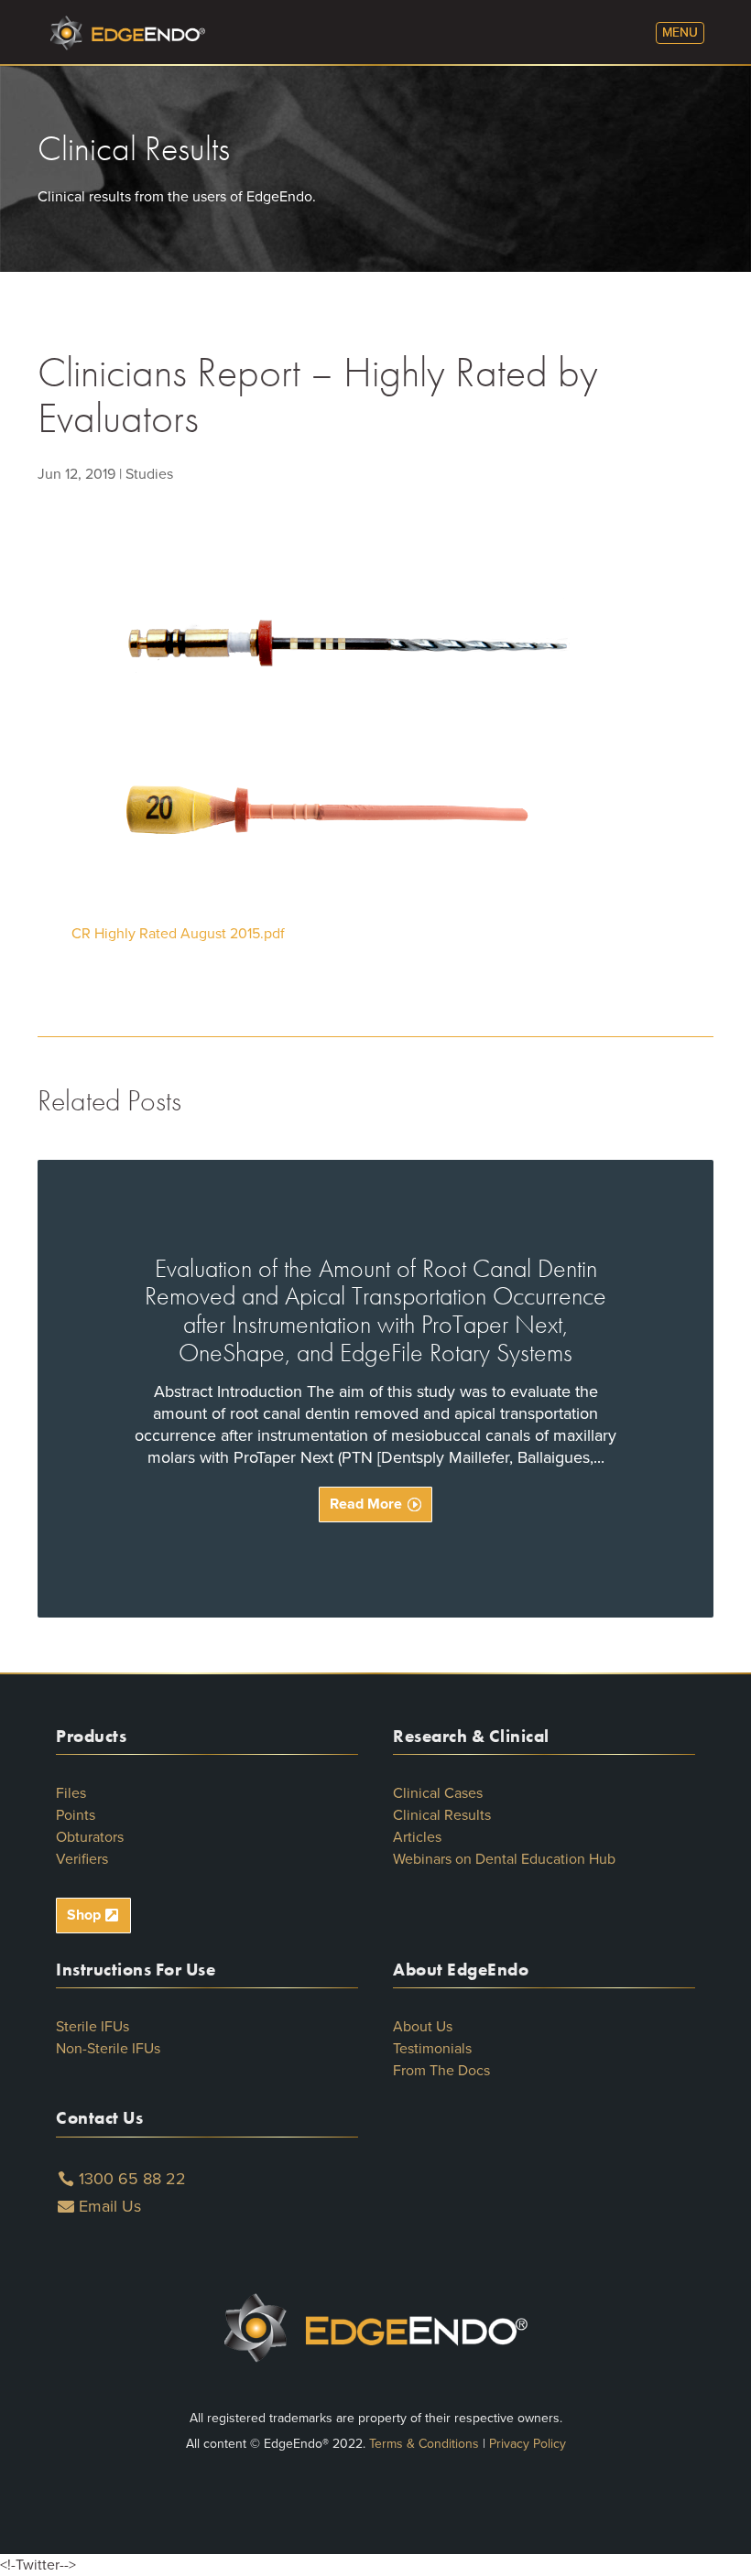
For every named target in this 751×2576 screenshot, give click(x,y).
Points (76, 1815)
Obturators (90, 1837)
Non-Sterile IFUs (108, 2049)
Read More (366, 1504)
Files (71, 1793)
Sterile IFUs (93, 2027)
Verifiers (82, 1859)
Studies (149, 474)
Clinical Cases (438, 1793)
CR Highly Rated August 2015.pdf (178, 934)
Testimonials (432, 2049)
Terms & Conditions (424, 2444)
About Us (423, 2027)
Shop (84, 1915)
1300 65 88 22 (132, 2179)
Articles (417, 1837)
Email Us (110, 2206)
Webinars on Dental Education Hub (504, 1859)
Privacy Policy (528, 2444)
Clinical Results (442, 1815)
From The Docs (441, 2071)
